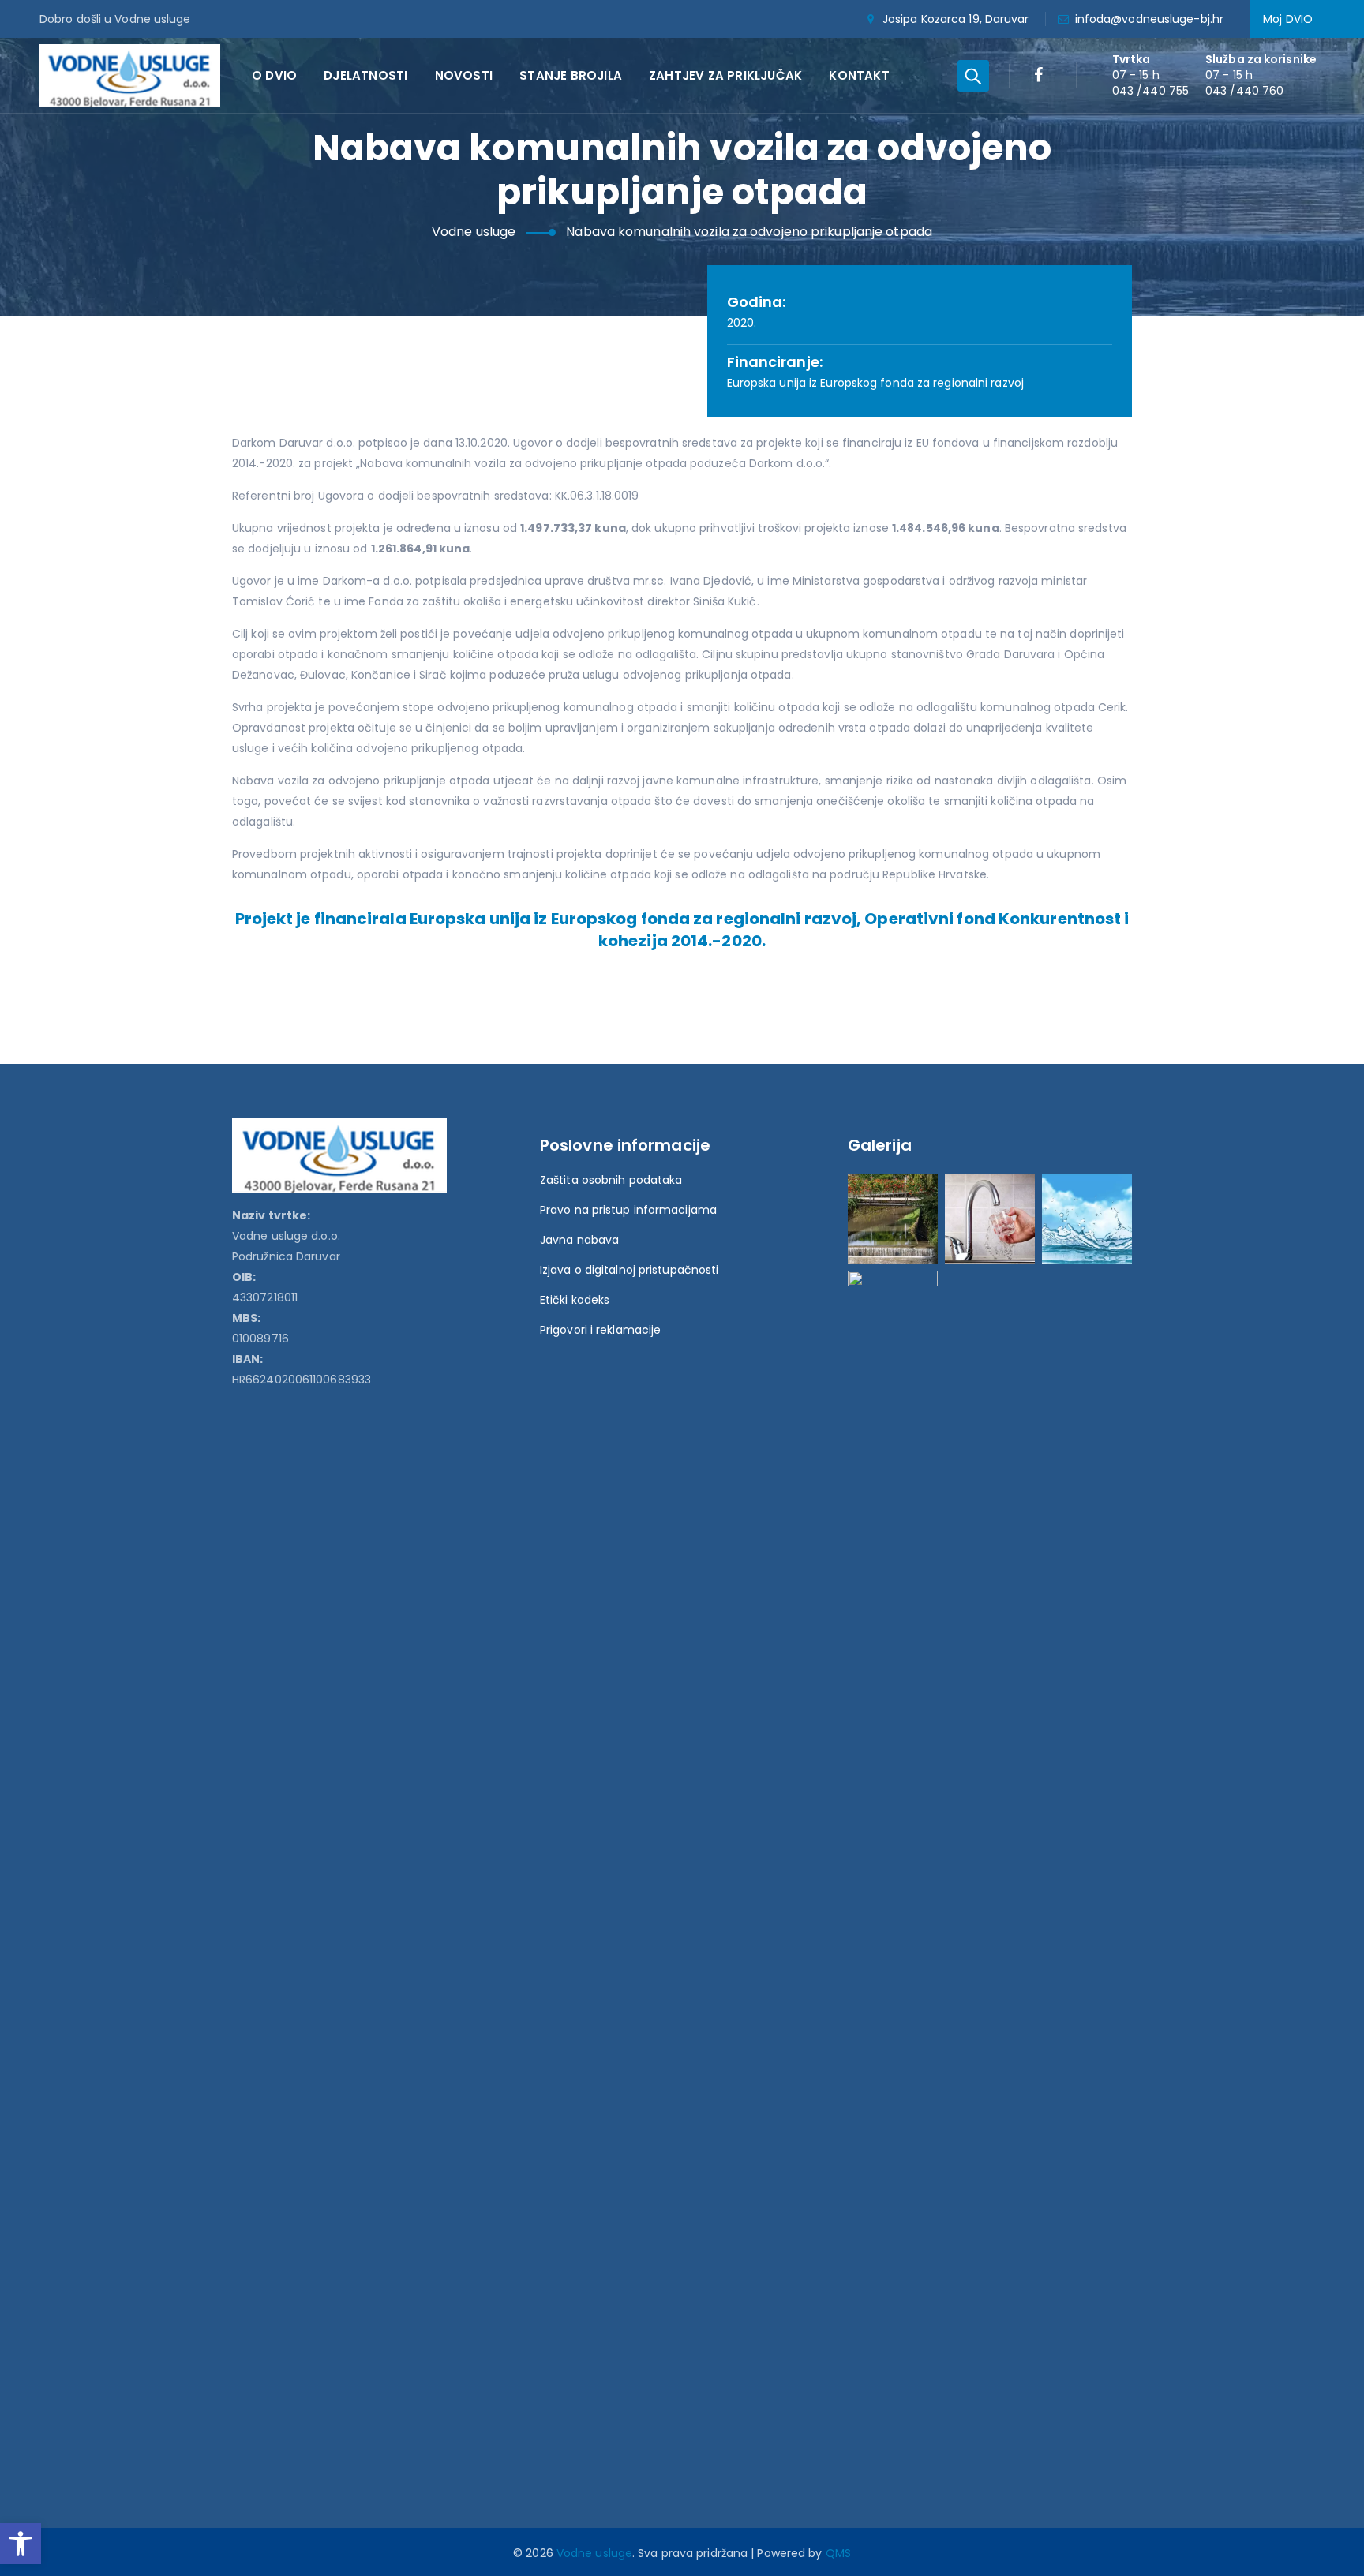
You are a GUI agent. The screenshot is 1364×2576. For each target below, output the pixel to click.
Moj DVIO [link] (1288, 19)
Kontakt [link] (859, 75)
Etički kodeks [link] (575, 1300)
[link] (21, 2544)
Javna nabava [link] (579, 1240)
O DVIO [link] (274, 75)
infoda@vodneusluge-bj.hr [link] (1149, 19)
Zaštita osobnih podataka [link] (611, 1180)
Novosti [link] (464, 75)
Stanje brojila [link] (571, 75)
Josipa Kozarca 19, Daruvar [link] (956, 19)
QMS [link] (838, 2553)
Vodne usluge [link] (594, 2553)
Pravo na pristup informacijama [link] (628, 1210)
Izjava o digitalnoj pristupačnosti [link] (629, 1270)
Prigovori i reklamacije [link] (600, 1330)
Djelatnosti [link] (365, 75)
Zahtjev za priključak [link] (725, 75)
